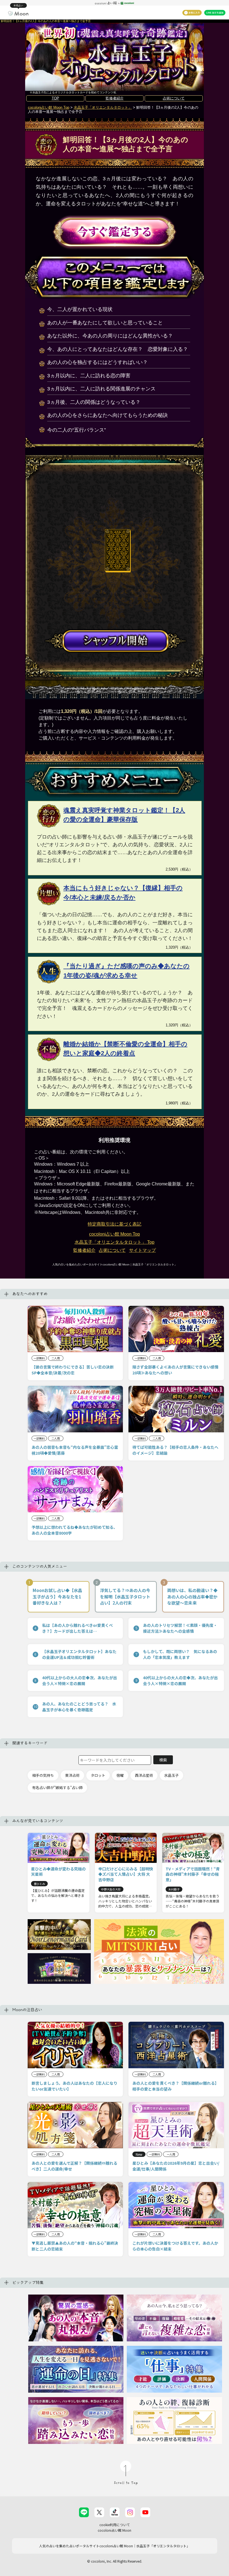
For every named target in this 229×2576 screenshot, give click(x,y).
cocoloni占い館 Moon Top (49, 107)
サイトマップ (142, 1250)
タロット (98, 1775)
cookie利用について (115, 2525)
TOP (55, 98)
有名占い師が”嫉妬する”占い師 (57, 1788)
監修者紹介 (115, 98)
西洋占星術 (144, 1775)
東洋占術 (72, 1775)
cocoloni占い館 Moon (115, 2530)
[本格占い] (18, 13)
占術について (174, 98)
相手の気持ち (43, 1775)
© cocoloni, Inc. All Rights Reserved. (115, 2561)
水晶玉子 (171, 1775)
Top (115, 1242)
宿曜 (120, 1775)
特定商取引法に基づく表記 (115, 1224)
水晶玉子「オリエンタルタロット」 (103, 107)
